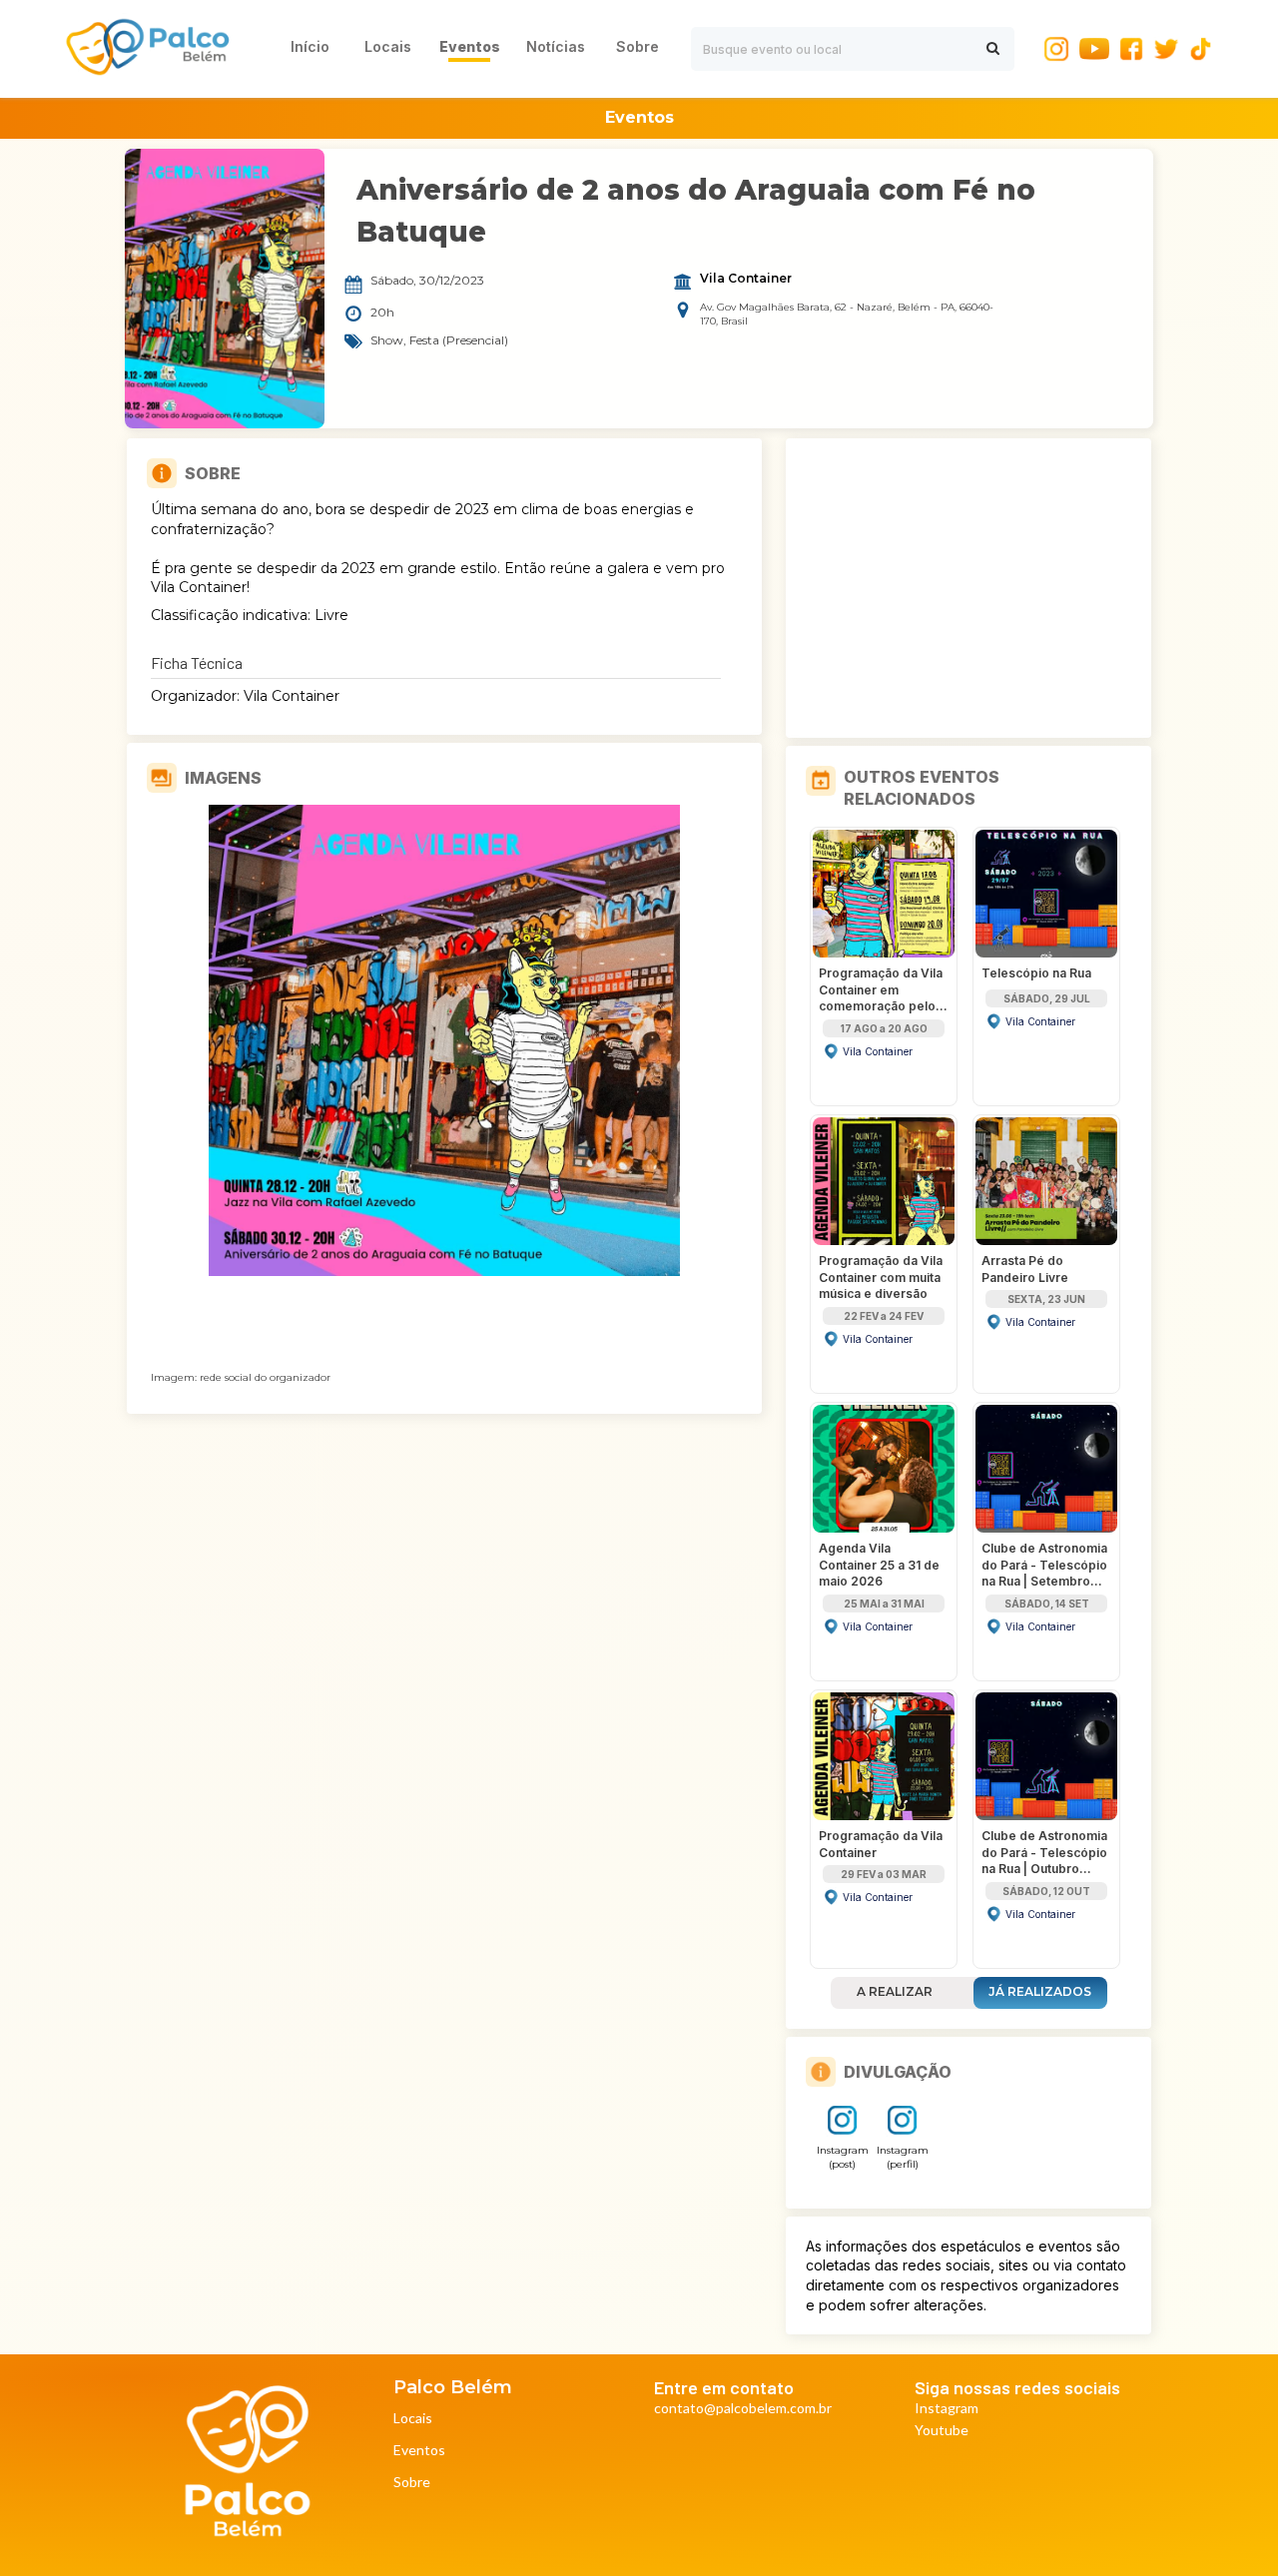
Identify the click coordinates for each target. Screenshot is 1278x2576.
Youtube (942, 2431)
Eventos (419, 2451)
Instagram (947, 2409)
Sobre (412, 2483)
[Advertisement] (968, 588)
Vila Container (746, 279)
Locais (413, 2419)
